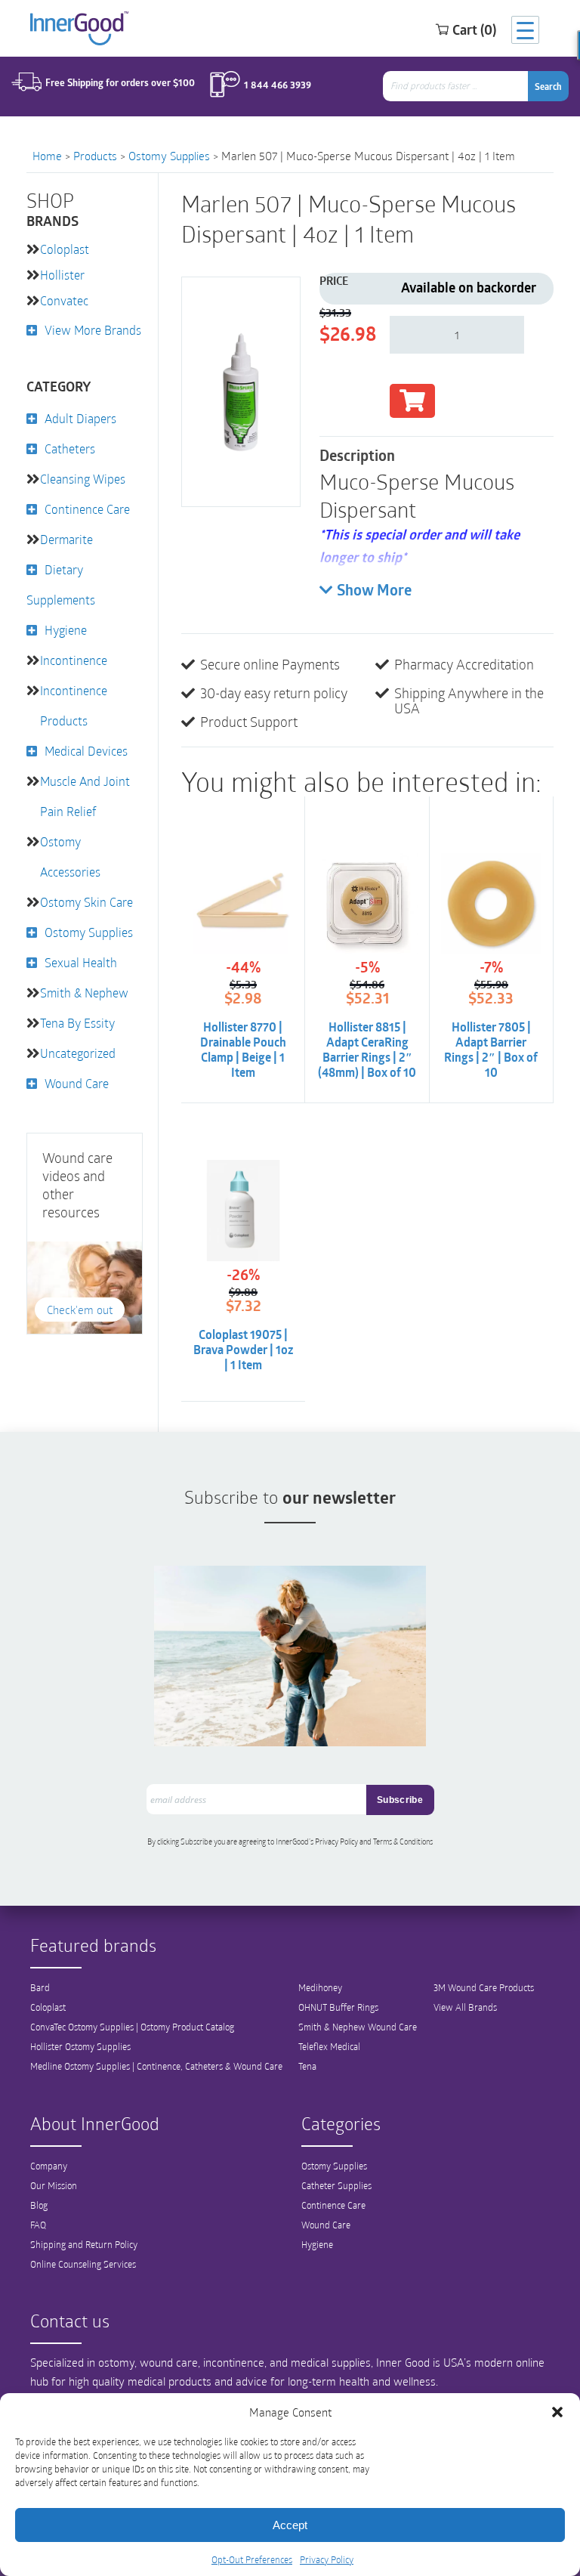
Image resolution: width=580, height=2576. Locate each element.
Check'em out (80, 1310)
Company (49, 2166)
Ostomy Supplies (169, 156)
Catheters (70, 448)
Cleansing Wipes (83, 479)
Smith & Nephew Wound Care (358, 2027)
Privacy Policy (327, 2559)
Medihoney (320, 1987)
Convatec (64, 300)
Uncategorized (78, 1053)
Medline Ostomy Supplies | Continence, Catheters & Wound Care (156, 2066)
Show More (374, 592)
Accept (290, 2525)
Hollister (62, 275)
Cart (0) (474, 29)
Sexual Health (81, 962)
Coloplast (65, 249)
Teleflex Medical (329, 2046)
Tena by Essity (77, 1023)
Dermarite (66, 539)
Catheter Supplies (336, 2185)
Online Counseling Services (83, 2264)
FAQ (38, 2225)
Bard (40, 1987)
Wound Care (77, 1083)
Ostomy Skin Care (86, 902)
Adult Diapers (80, 418)
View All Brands (465, 2007)
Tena (307, 2066)
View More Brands (93, 330)
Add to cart (412, 401)
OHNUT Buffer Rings (338, 2007)
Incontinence (74, 660)
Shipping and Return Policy (84, 2244)
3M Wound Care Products (484, 1987)
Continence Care (87, 509)
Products (95, 156)
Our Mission (54, 2185)
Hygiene (66, 630)
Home (47, 156)
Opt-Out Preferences (252, 2559)
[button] (557, 2412)
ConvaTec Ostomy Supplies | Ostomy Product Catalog (132, 2027)
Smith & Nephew (84, 993)
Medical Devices (86, 751)
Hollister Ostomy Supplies (80, 2046)
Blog (39, 2205)
